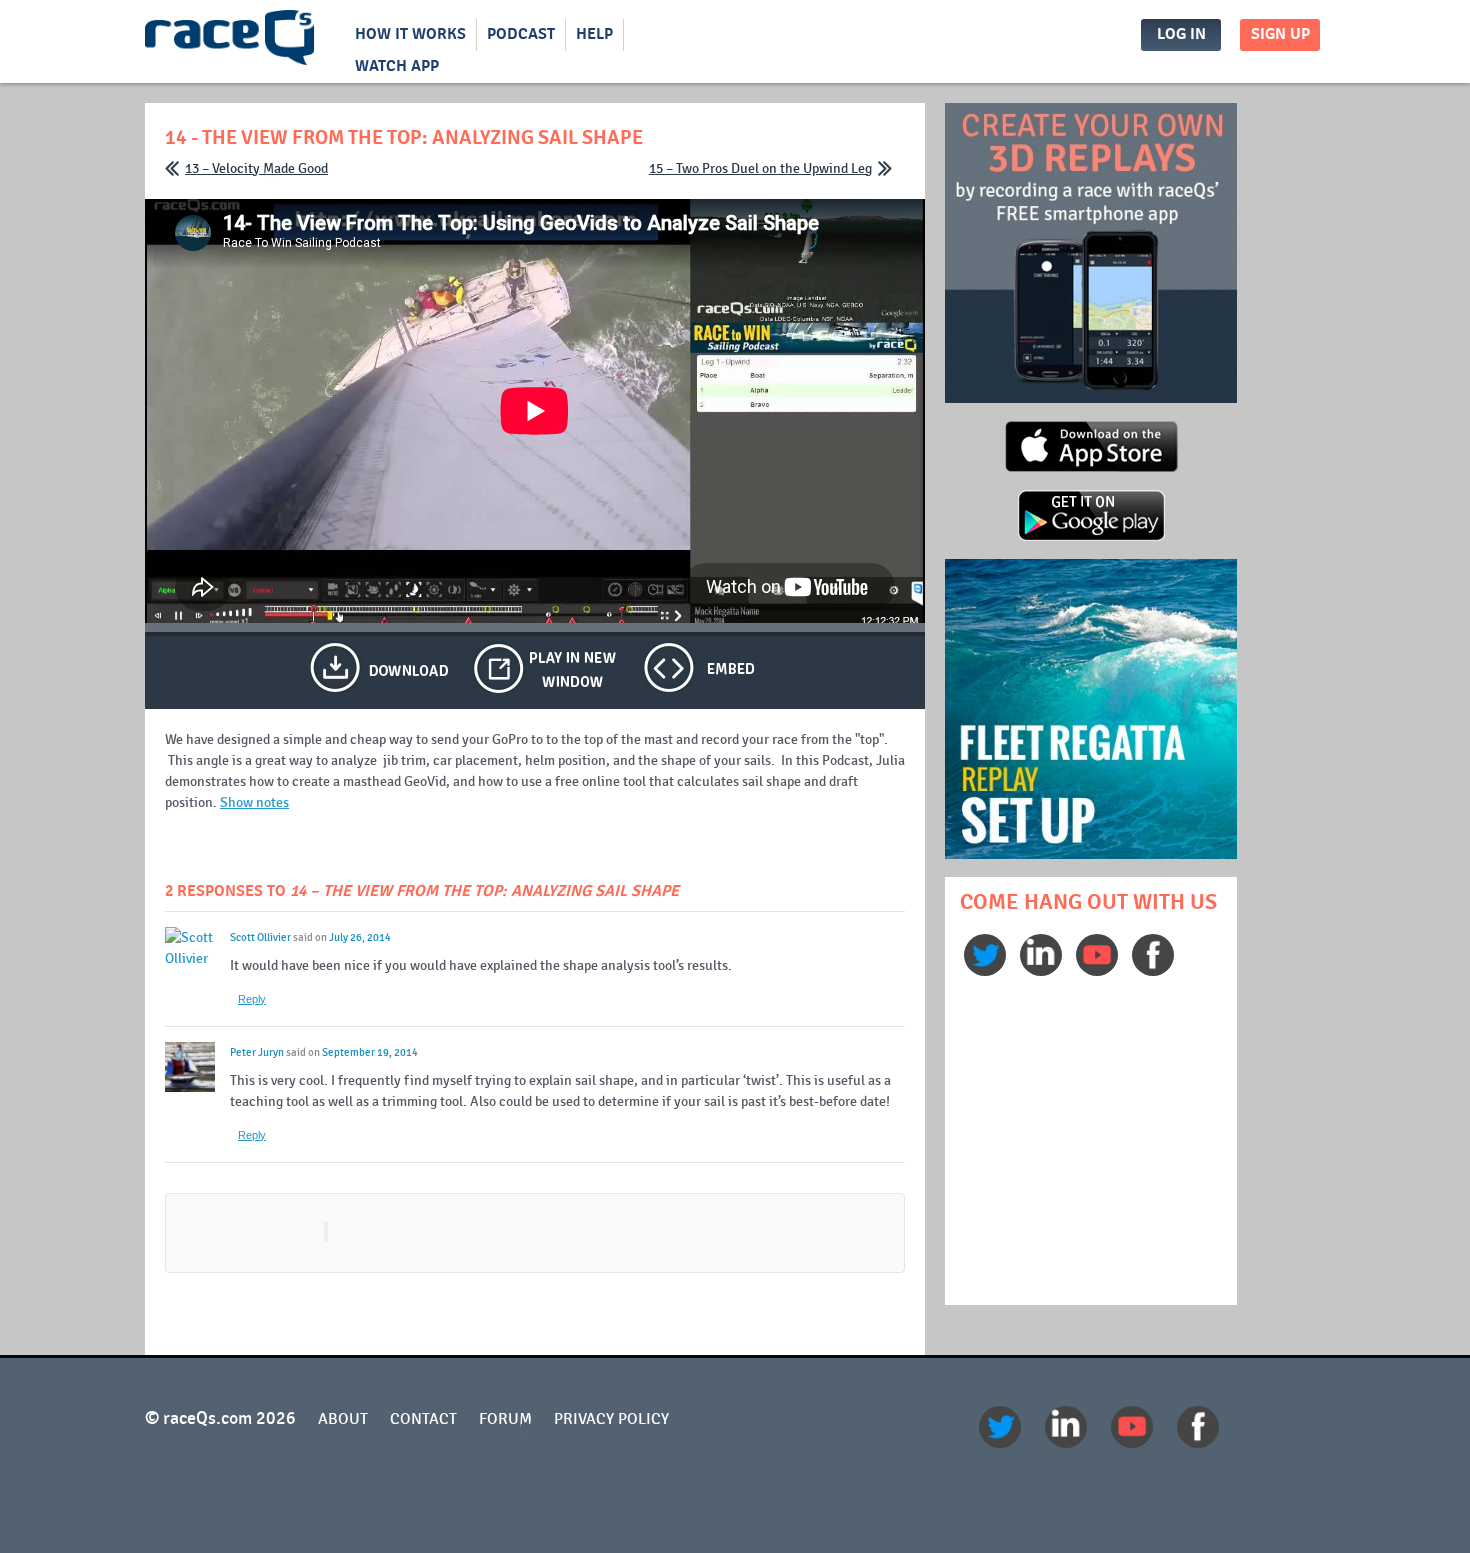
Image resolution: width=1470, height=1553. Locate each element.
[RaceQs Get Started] (1091, 399)
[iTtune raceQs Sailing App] (1091, 468)
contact (423, 1419)
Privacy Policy (611, 1419)
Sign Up (1280, 34)
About (343, 1419)
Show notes (254, 802)
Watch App (397, 66)
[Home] (230, 42)
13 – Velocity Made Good (256, 168)
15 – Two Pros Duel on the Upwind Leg (760, 168)
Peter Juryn (257, 1052)
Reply (252, 999)
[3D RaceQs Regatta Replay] (1091, 855)
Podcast (521, 34)
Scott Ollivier (260, 937)
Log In (1181, 34)
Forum (505, 1419)
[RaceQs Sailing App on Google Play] (1091, 537)
